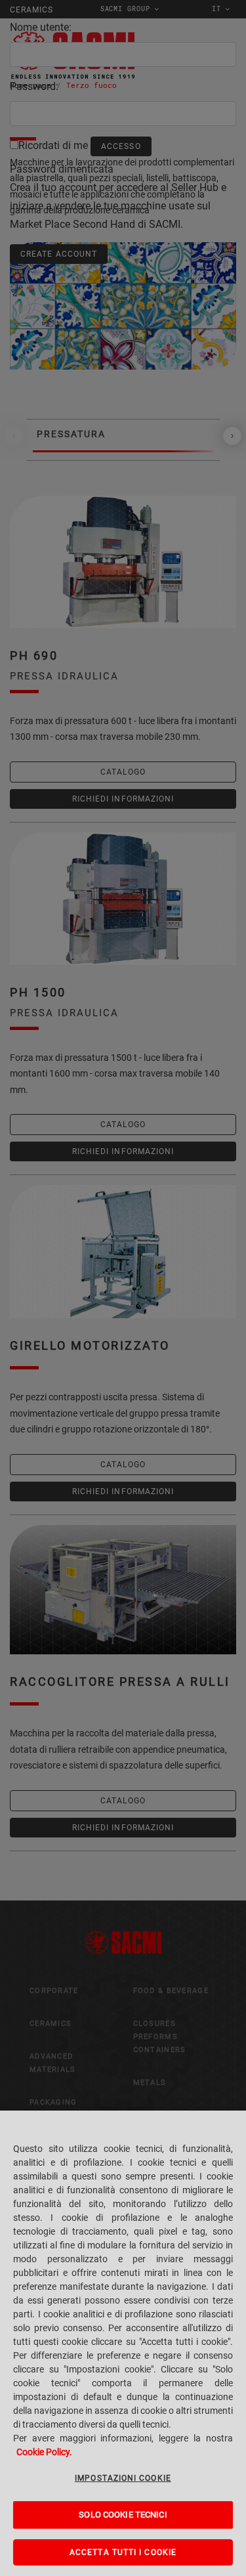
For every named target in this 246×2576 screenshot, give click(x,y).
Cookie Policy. (44, 2452)
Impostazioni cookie (123, 2478)
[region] (123, 2343)
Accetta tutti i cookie (123, 2552)
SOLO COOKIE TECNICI (123, 2515)
